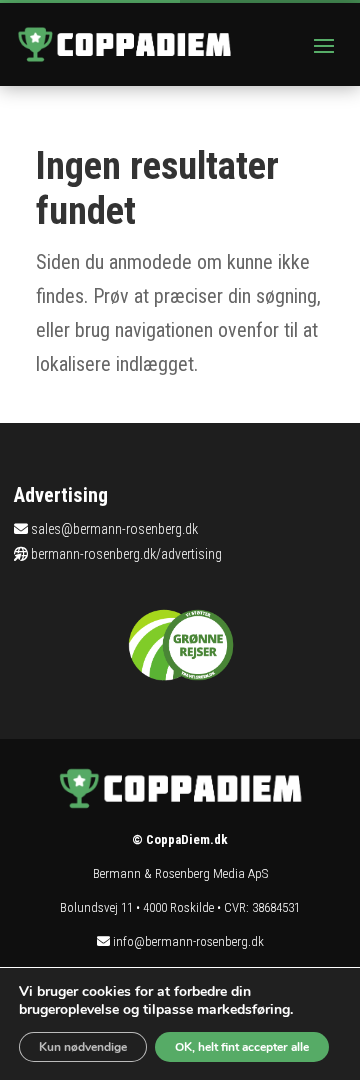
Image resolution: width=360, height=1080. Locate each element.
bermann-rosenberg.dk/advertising (126, 554)
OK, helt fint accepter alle (242, 1047)
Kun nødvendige (83, 1047)
